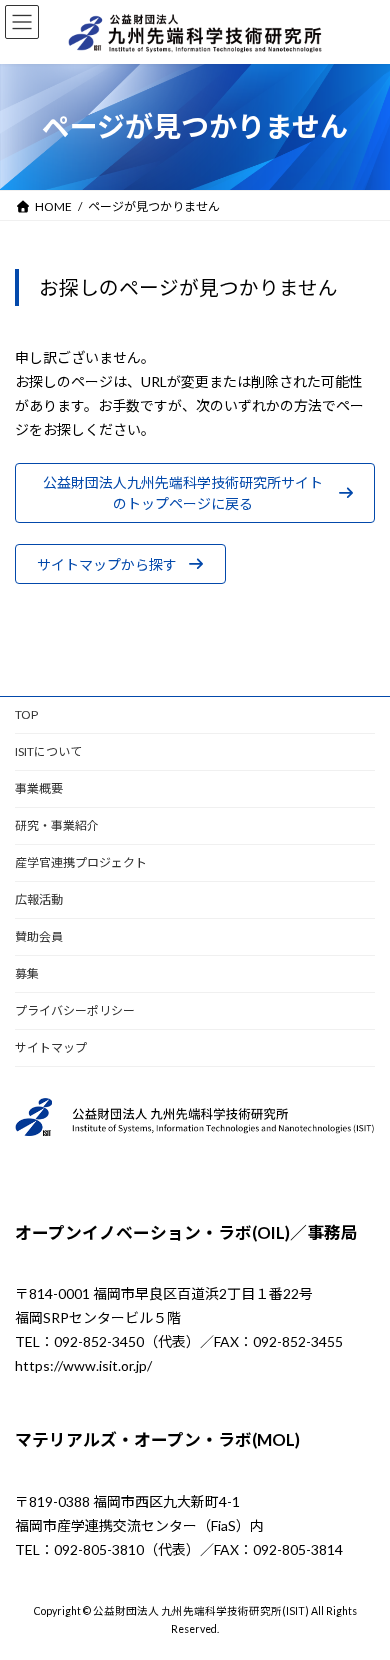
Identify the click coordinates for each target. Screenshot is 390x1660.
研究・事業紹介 (57, 825)
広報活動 (39, 899)
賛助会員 (39, 936)
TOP (26, 714)
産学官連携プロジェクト (81, 862)
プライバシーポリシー (75, 1010)
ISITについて (48, 751)
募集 (27, 973)
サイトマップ (51, 1047)
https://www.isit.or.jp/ (83, 1365)
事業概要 (39, 788)
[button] (195, 493)
